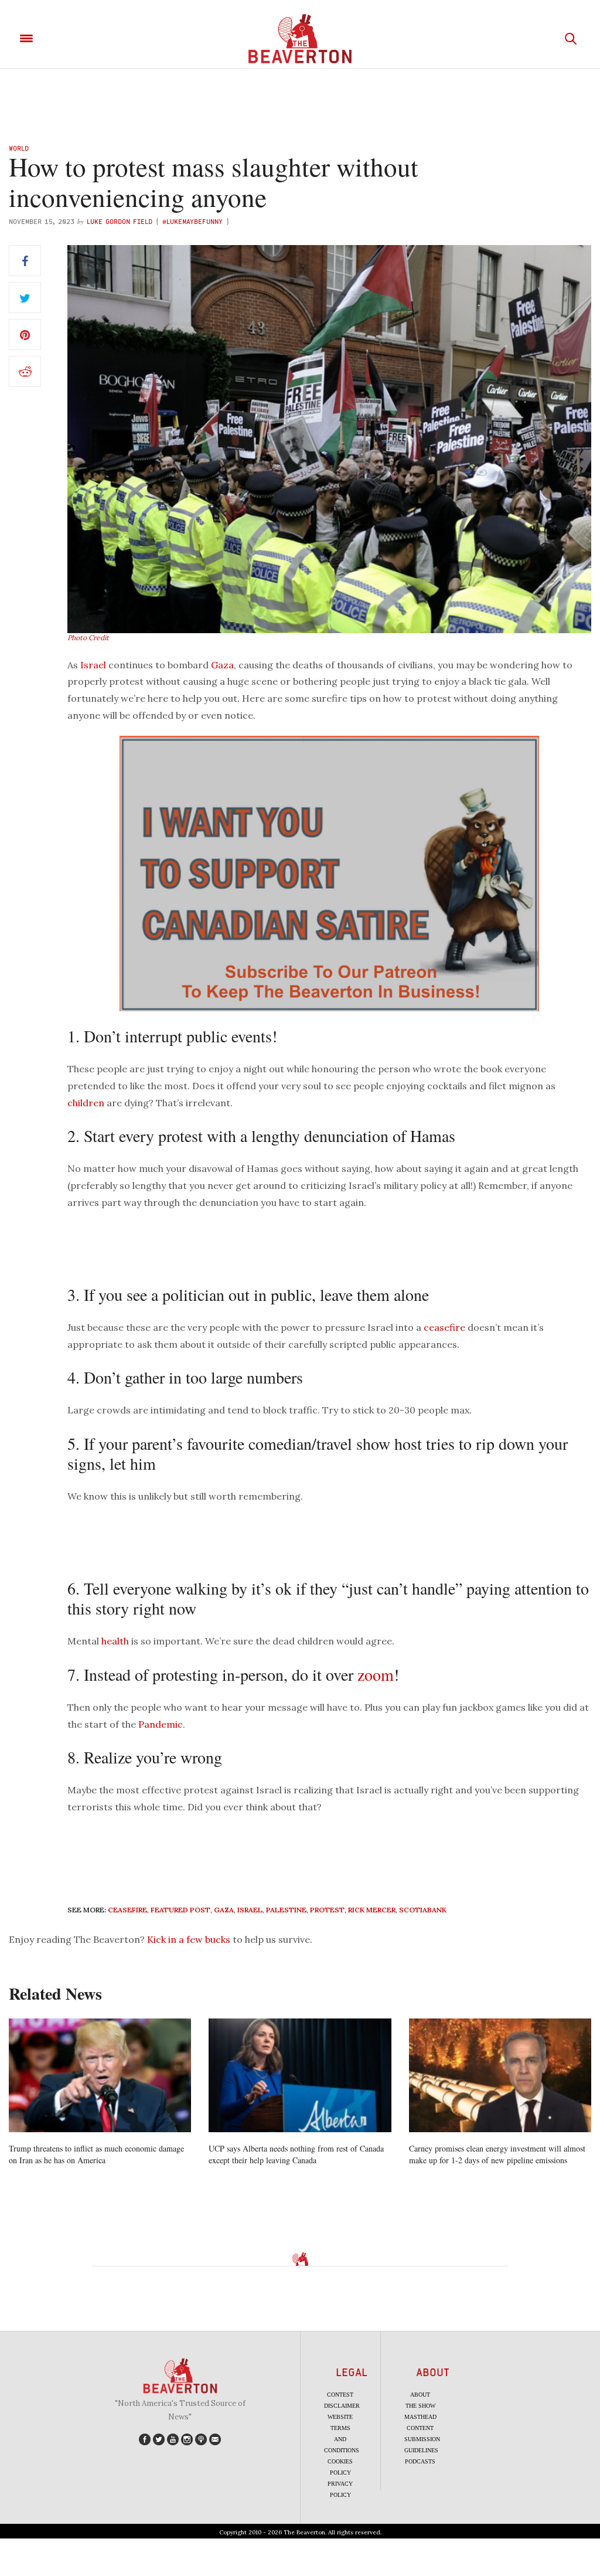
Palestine (286, 1910)
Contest (340, 2395)
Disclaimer (342, 2406)
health (115, 1641)
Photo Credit (88, 638)
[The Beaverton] (300, 39)
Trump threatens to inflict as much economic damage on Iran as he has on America (96, 2154)
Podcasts (420, 2461)
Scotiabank (423, 1910)
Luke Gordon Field (120, 221)
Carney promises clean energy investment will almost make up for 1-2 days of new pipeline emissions (497, 2154)
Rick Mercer (372, 1910)
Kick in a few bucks (189, 1939)
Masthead (420, 2417)
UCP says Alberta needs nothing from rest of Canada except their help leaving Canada (296, 2154)
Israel (93, 665)
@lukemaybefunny (194, 221)
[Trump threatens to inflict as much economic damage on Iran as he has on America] (100, 2076)
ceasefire (444, 1327)
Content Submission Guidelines (422, 2439)
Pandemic (161, 1724)
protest (327, 1910)
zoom (376, 1674)
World (19, 148)
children (86, 1103)
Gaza (222, 665)
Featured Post (180, 1910)
